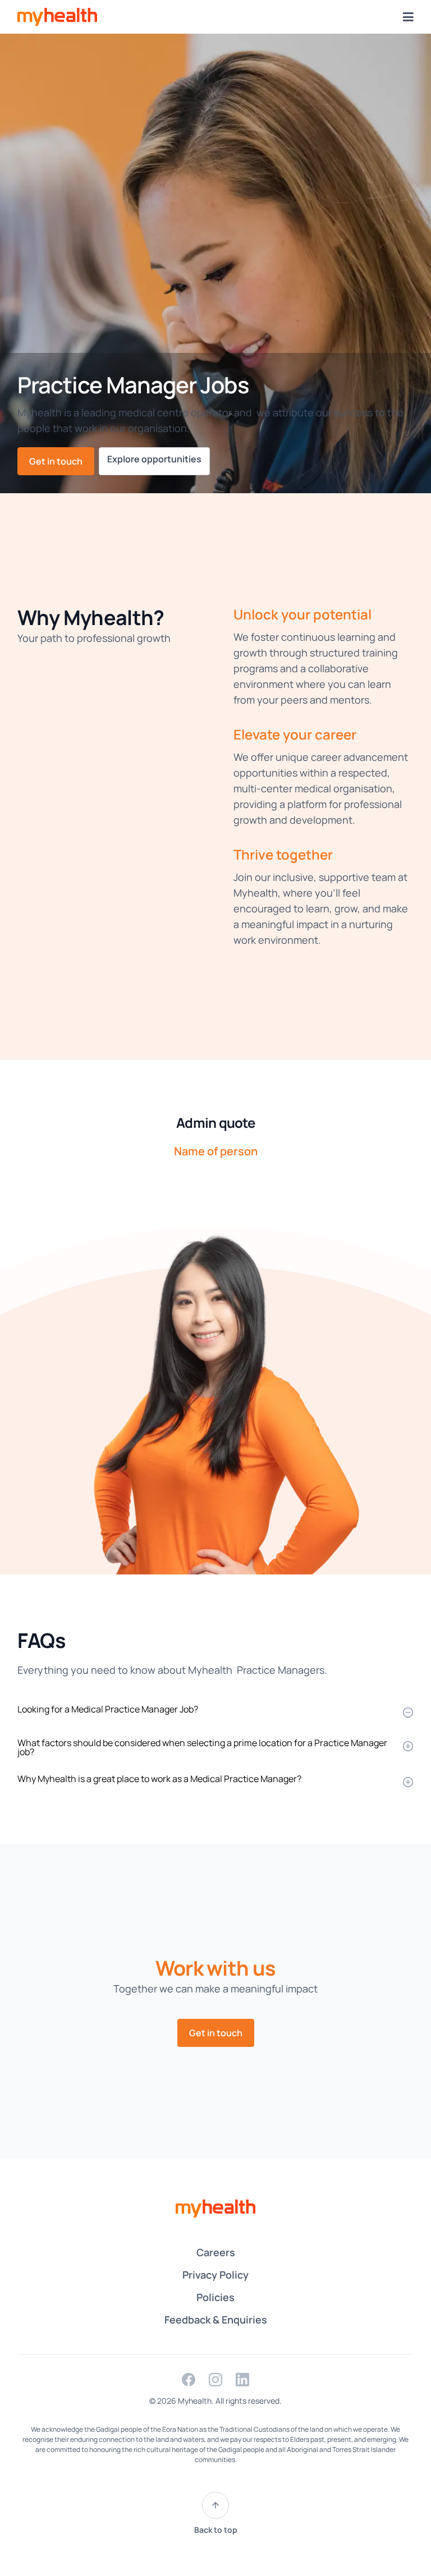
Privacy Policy (215, 2275)
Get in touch (56, 461)
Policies (215, 2297)
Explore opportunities (154, 459)
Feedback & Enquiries (216, 2320)
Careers (216, 2252)
